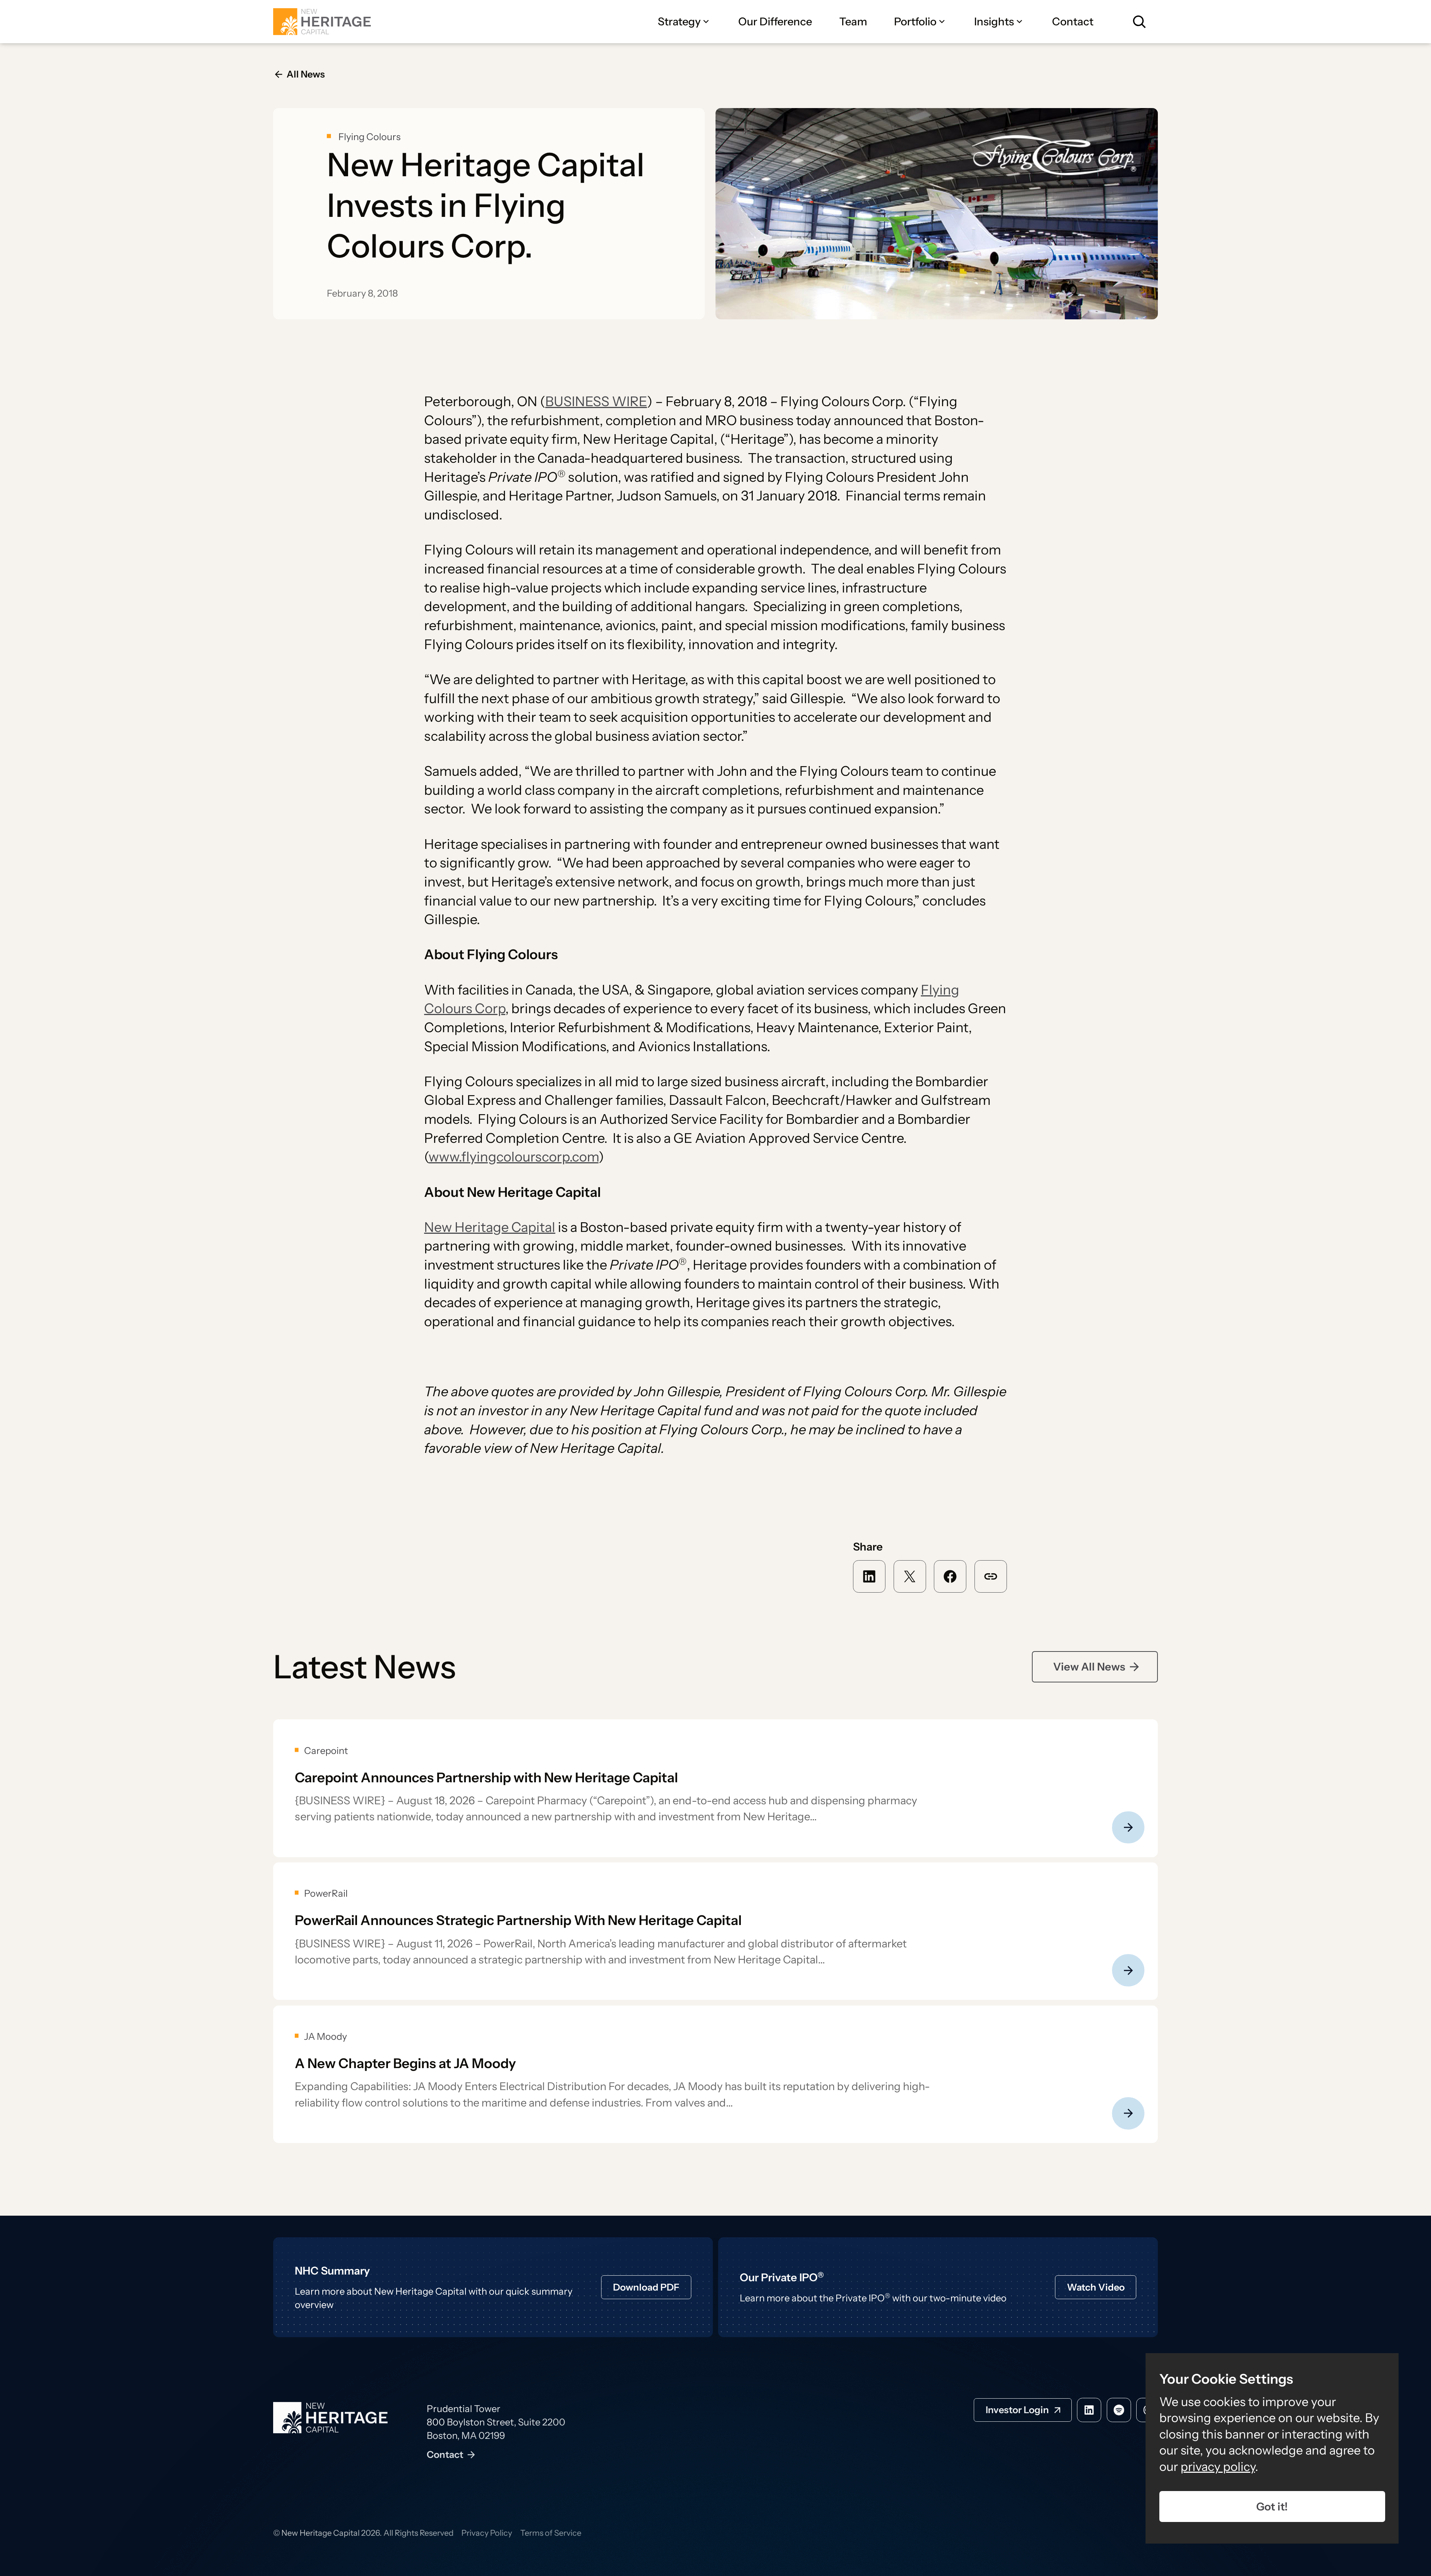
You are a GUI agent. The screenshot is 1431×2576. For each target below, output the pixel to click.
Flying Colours (369, 137)
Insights (994, 21)
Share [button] (991, 1576)
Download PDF (646, 2287)
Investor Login (1017, 2410)
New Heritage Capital (490, 1227)
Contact (1073, 21)
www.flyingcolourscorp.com (514, 1157)
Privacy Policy (487, 2533)
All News (306, 74)
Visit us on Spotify (1119, 2410)
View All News (1089, 1667)
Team (853, 21)
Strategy (679, 21)
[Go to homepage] (322, 22)
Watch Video (1096, 2287)
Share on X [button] (910, 1576)
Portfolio (915, 21)
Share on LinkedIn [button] (869, 1576)
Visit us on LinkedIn (1089, 2410)
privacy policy (1218, 2466)
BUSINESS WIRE (596, 401)
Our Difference (775, 21)
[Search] (1139, 22)
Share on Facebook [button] (950, 1576)
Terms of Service (551, 2533)
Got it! (1272, 2507)
